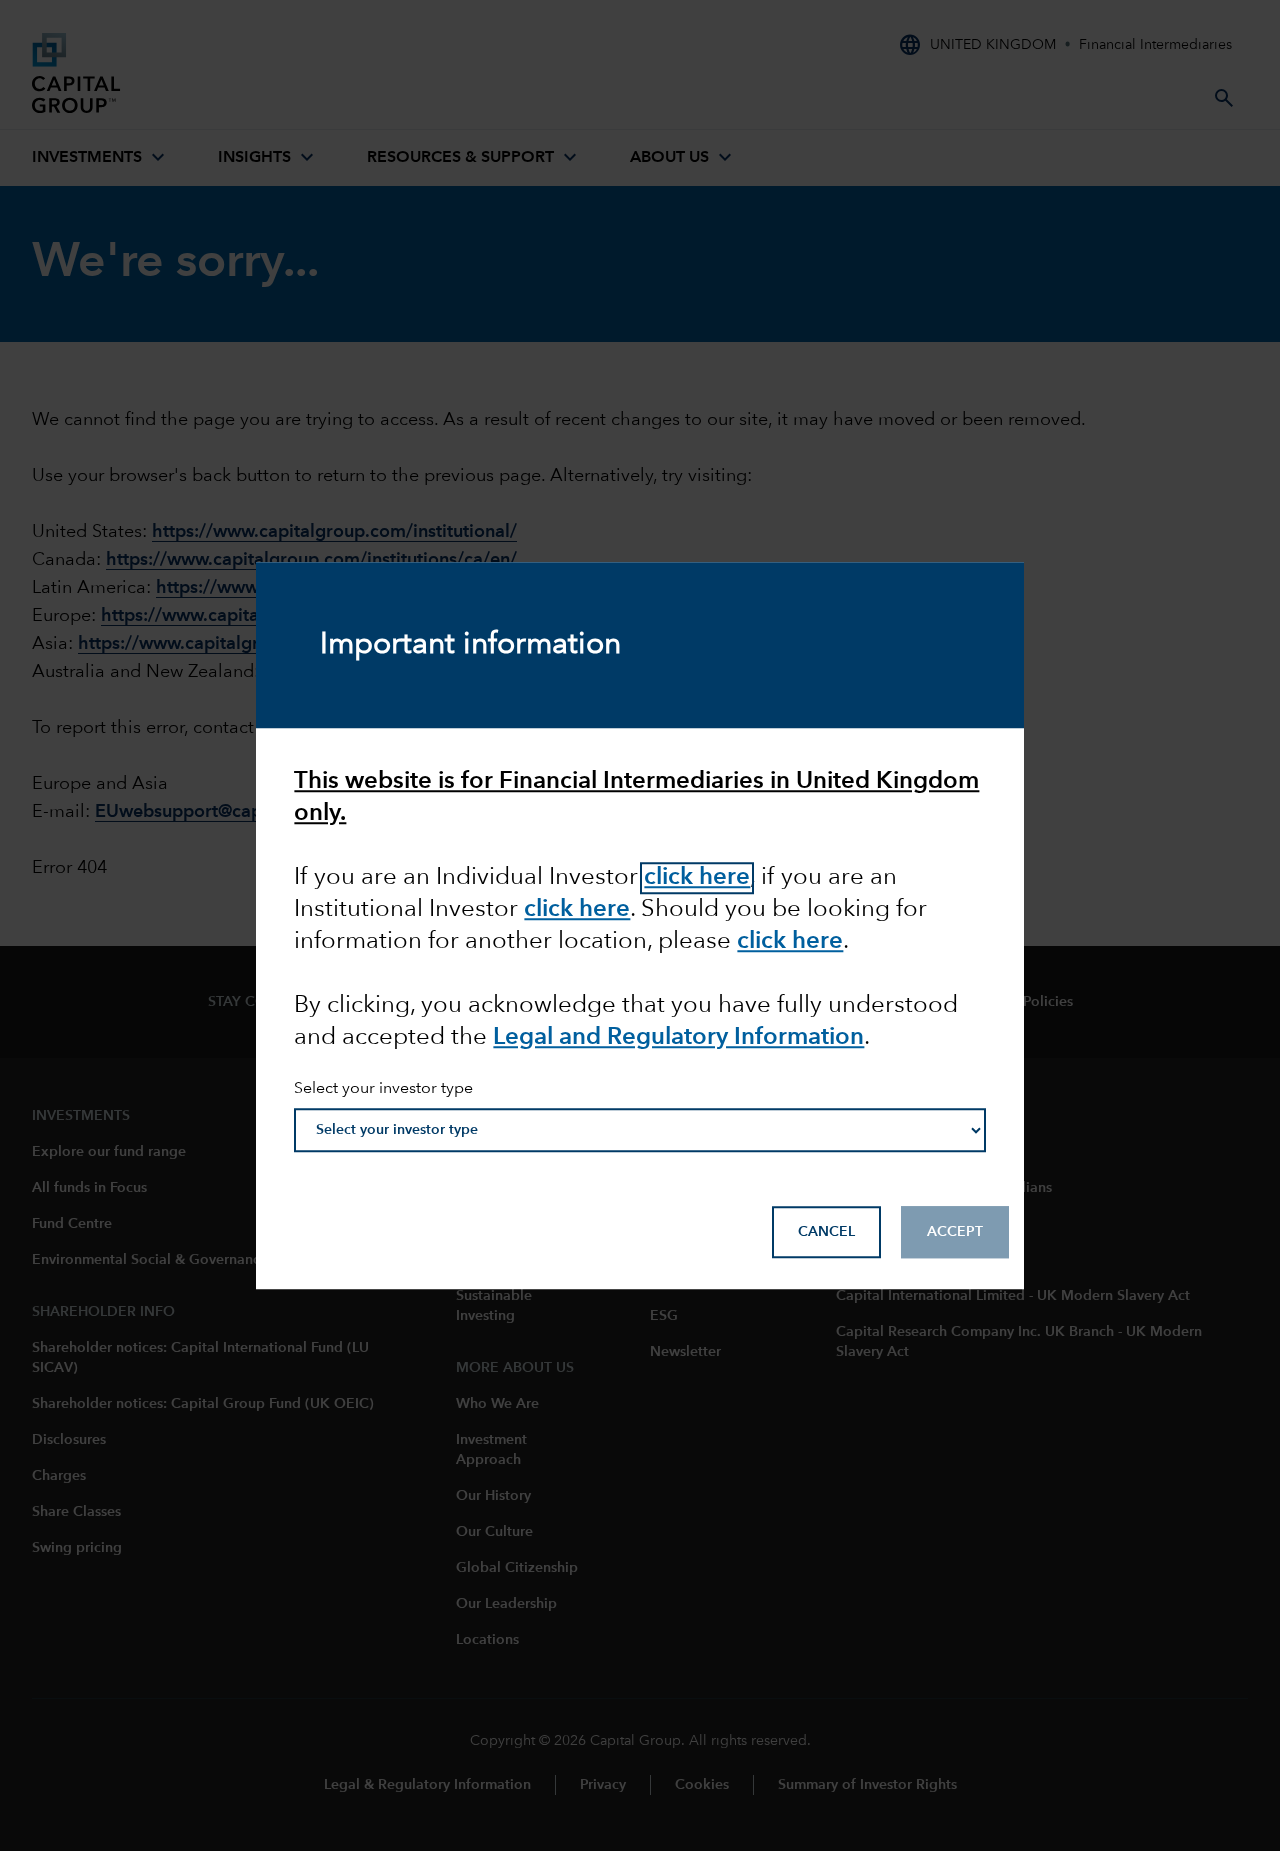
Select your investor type (383, 1089)
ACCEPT (955, 1232)
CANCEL (826, 1232)
